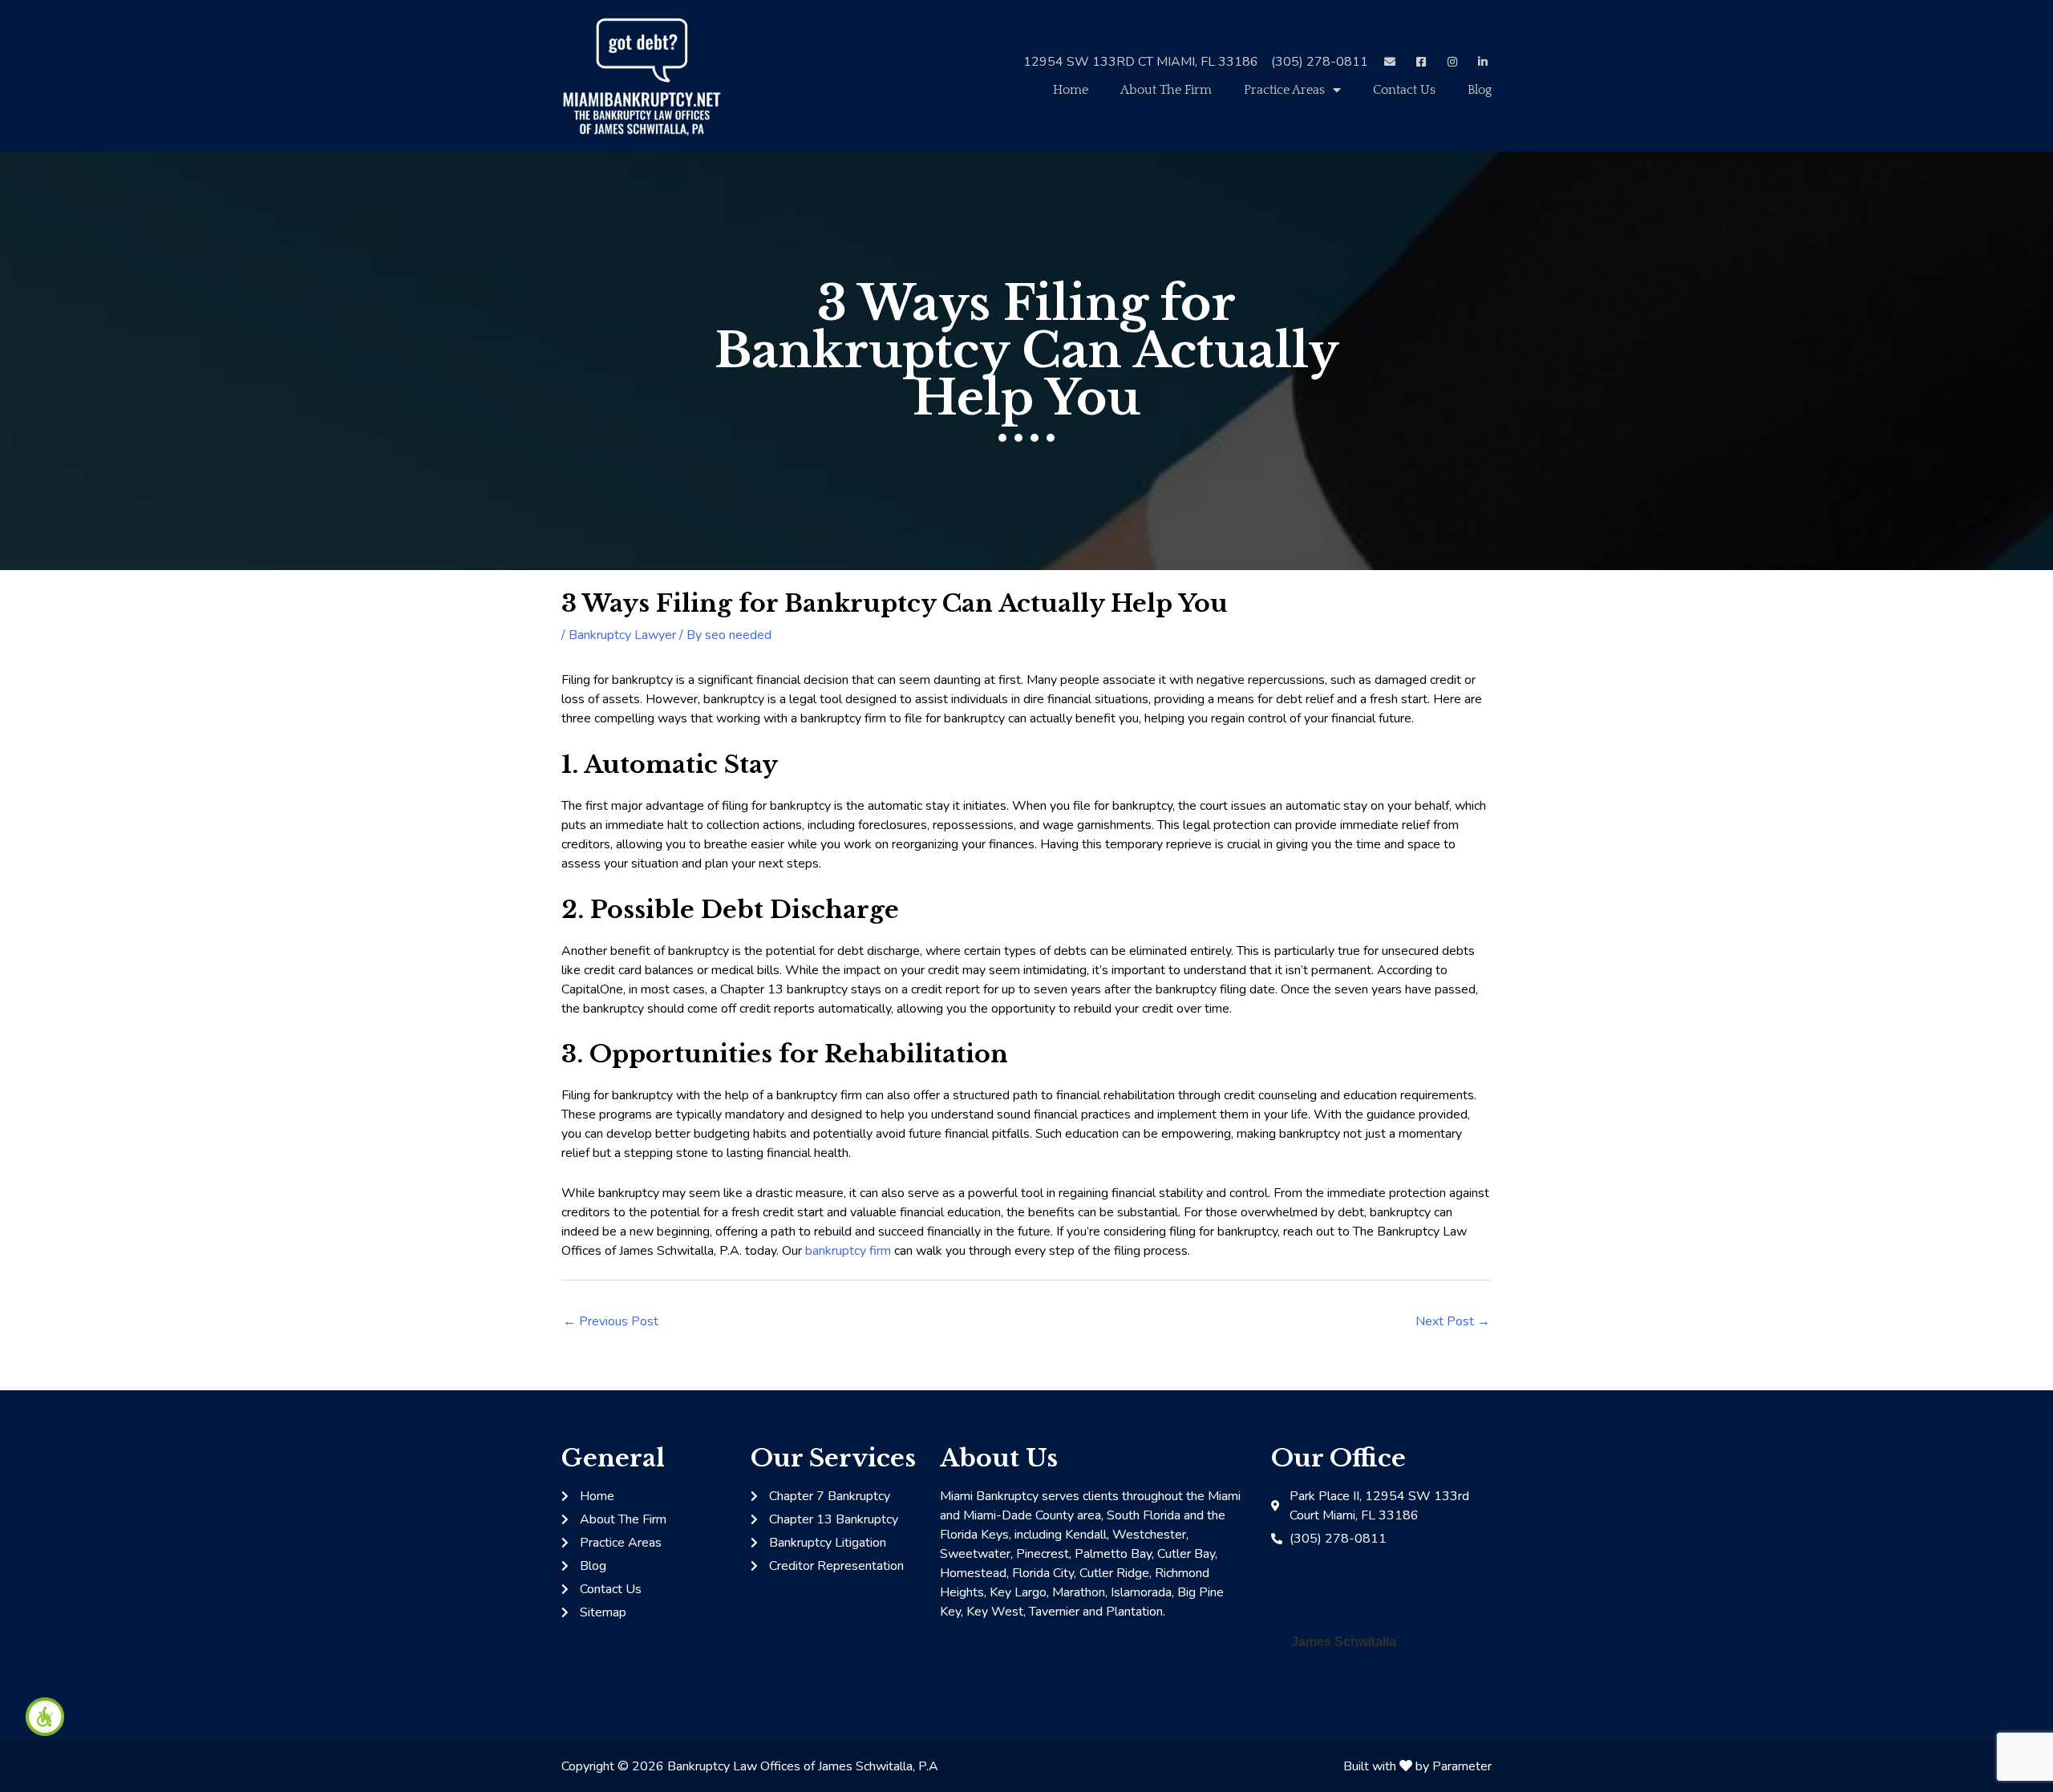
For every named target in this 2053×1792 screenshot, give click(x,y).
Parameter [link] (1462, 1766)
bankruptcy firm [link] (848, 1251)
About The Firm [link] (1166, 90)
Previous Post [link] (611, 1321)
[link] (45, 1717)
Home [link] (1071, 90)
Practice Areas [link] (1284, 90)
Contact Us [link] (1404, 90)
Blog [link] (1480, 90)
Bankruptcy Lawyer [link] (622, 635)
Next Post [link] (1453, 1321)
